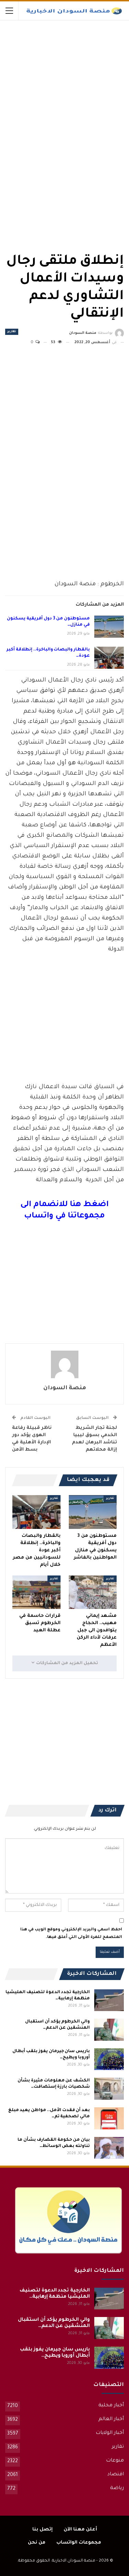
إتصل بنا (42, 2530)
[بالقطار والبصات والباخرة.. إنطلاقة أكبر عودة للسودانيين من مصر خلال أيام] (109, 658)
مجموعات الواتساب (79, 2543)
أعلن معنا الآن (80, 2530)
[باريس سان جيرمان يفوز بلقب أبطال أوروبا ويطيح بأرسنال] (109, 2059)
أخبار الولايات (110, 2433)
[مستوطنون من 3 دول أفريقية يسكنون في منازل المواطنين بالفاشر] (109, 627)
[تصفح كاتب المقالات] (64, 1364)
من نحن (37, 2543)
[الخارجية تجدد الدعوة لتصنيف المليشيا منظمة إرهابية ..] (109, 2000)
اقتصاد (116, 2475)
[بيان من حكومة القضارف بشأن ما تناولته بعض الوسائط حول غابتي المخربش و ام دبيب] (109, 2148)
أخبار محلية (111, 2406)
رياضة (117, 2488)
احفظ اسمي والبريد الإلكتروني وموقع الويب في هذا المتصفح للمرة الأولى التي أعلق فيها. (71, 1934)
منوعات (115, 2461)
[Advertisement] (72, 72)
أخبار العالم (111, 2419)
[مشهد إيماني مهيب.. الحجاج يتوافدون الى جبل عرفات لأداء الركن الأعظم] (93, 1592)
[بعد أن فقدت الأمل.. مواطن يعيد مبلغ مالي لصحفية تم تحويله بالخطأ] (109, 2118)
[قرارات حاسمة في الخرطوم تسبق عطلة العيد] (36, 1592)
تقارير (12, 332)
